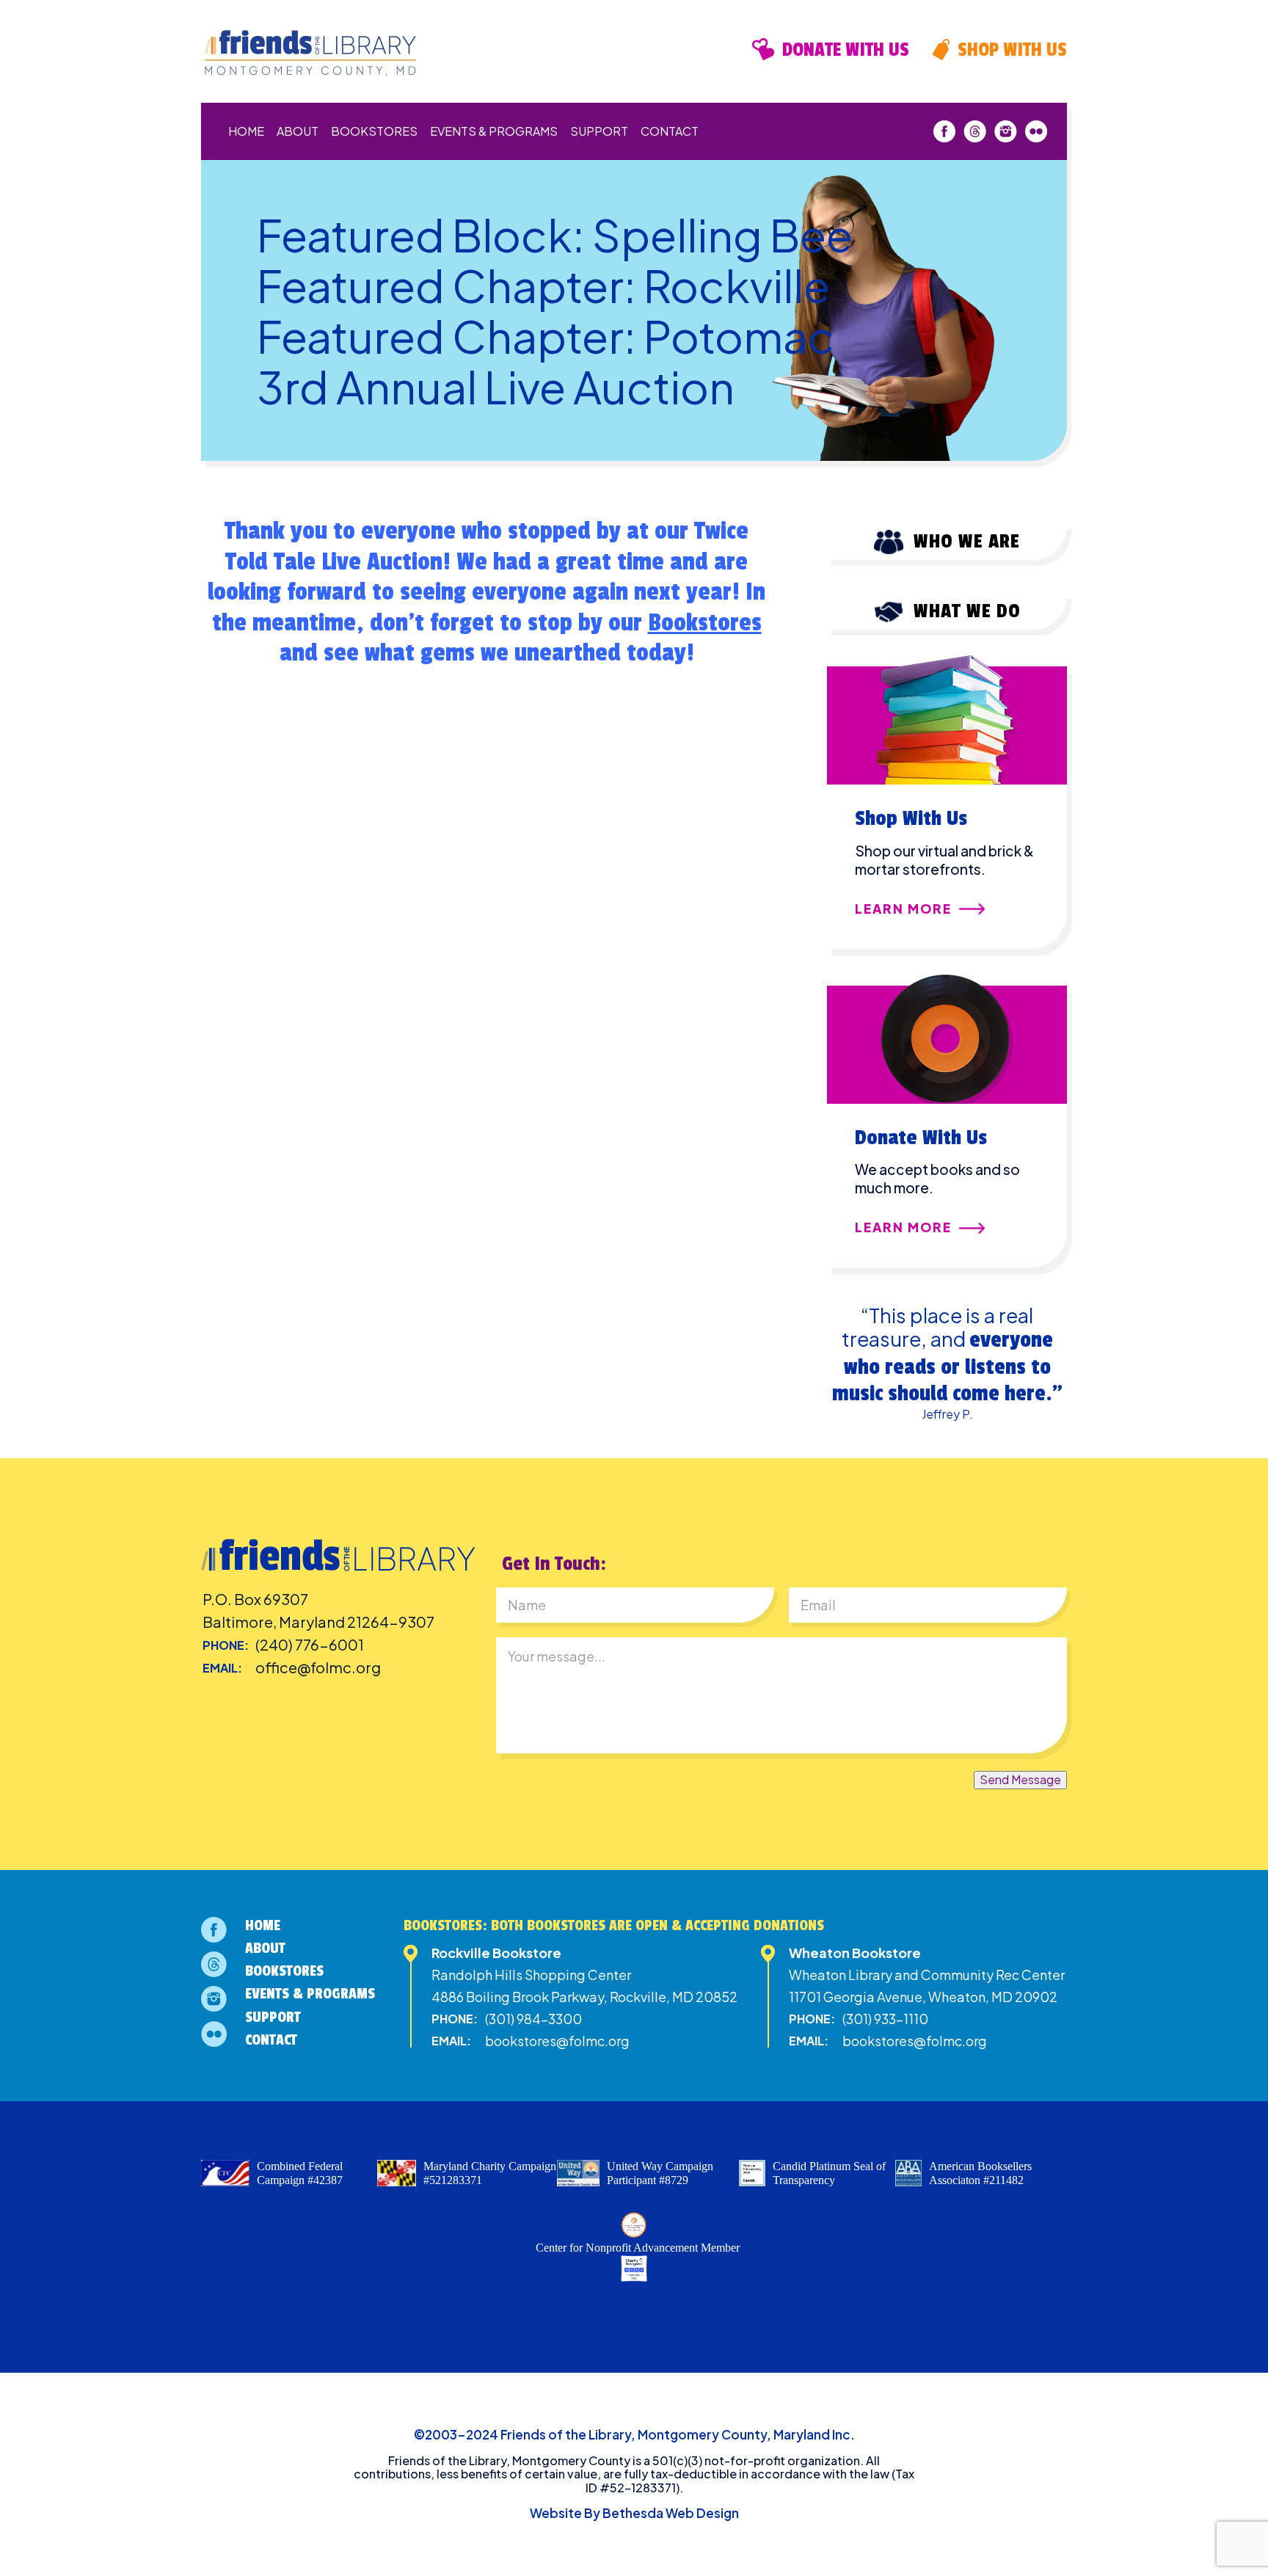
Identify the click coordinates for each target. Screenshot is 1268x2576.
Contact (670, 131)
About (298, 131)
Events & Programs (494, 131)
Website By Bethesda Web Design (634, 2513)
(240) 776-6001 (310, 1644)
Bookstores (374, 131)
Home (246, 131)
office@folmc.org (318, 1667)
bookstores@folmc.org (557, 2041)
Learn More (903, 909)
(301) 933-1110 (885, 2019)
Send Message (1020, 1779)
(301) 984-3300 (533, 2019)
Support (599, 131)
